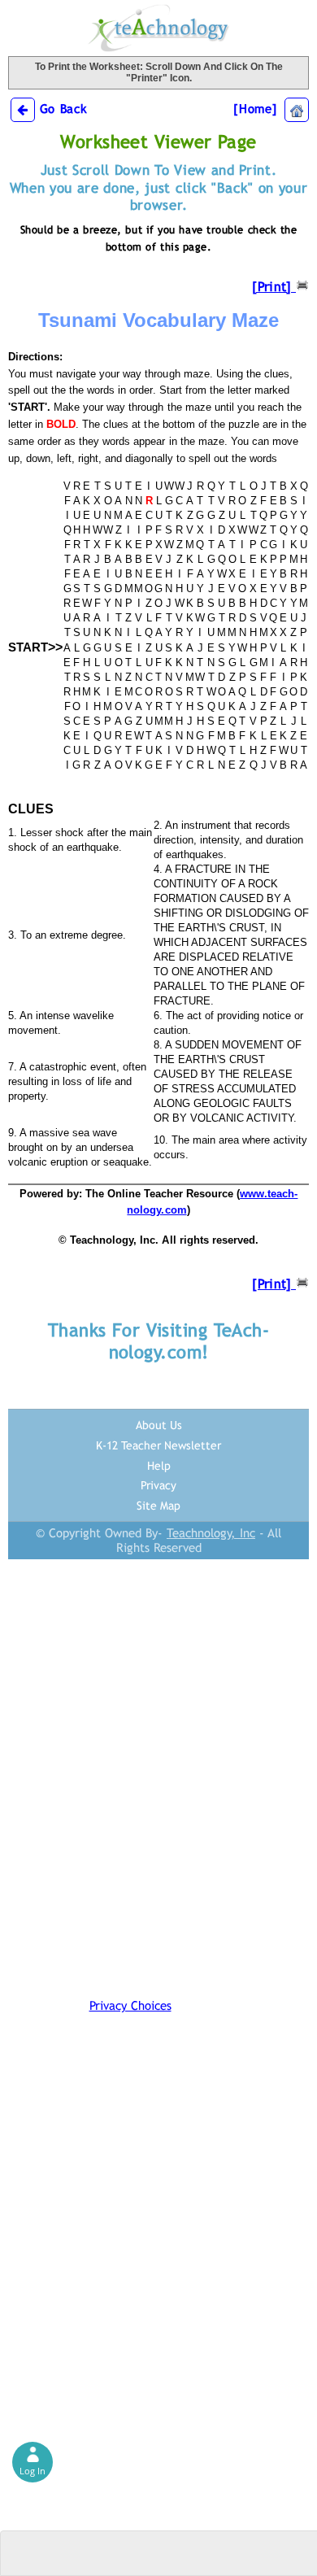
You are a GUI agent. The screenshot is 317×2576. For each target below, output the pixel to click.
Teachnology (158, 28)
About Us (159, 1425)
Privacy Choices (130, 2005)
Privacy (158, 1485)
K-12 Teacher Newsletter (158, 1445)
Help (159, 1466)
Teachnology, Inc (211, 1533)
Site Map (158, 1506)
